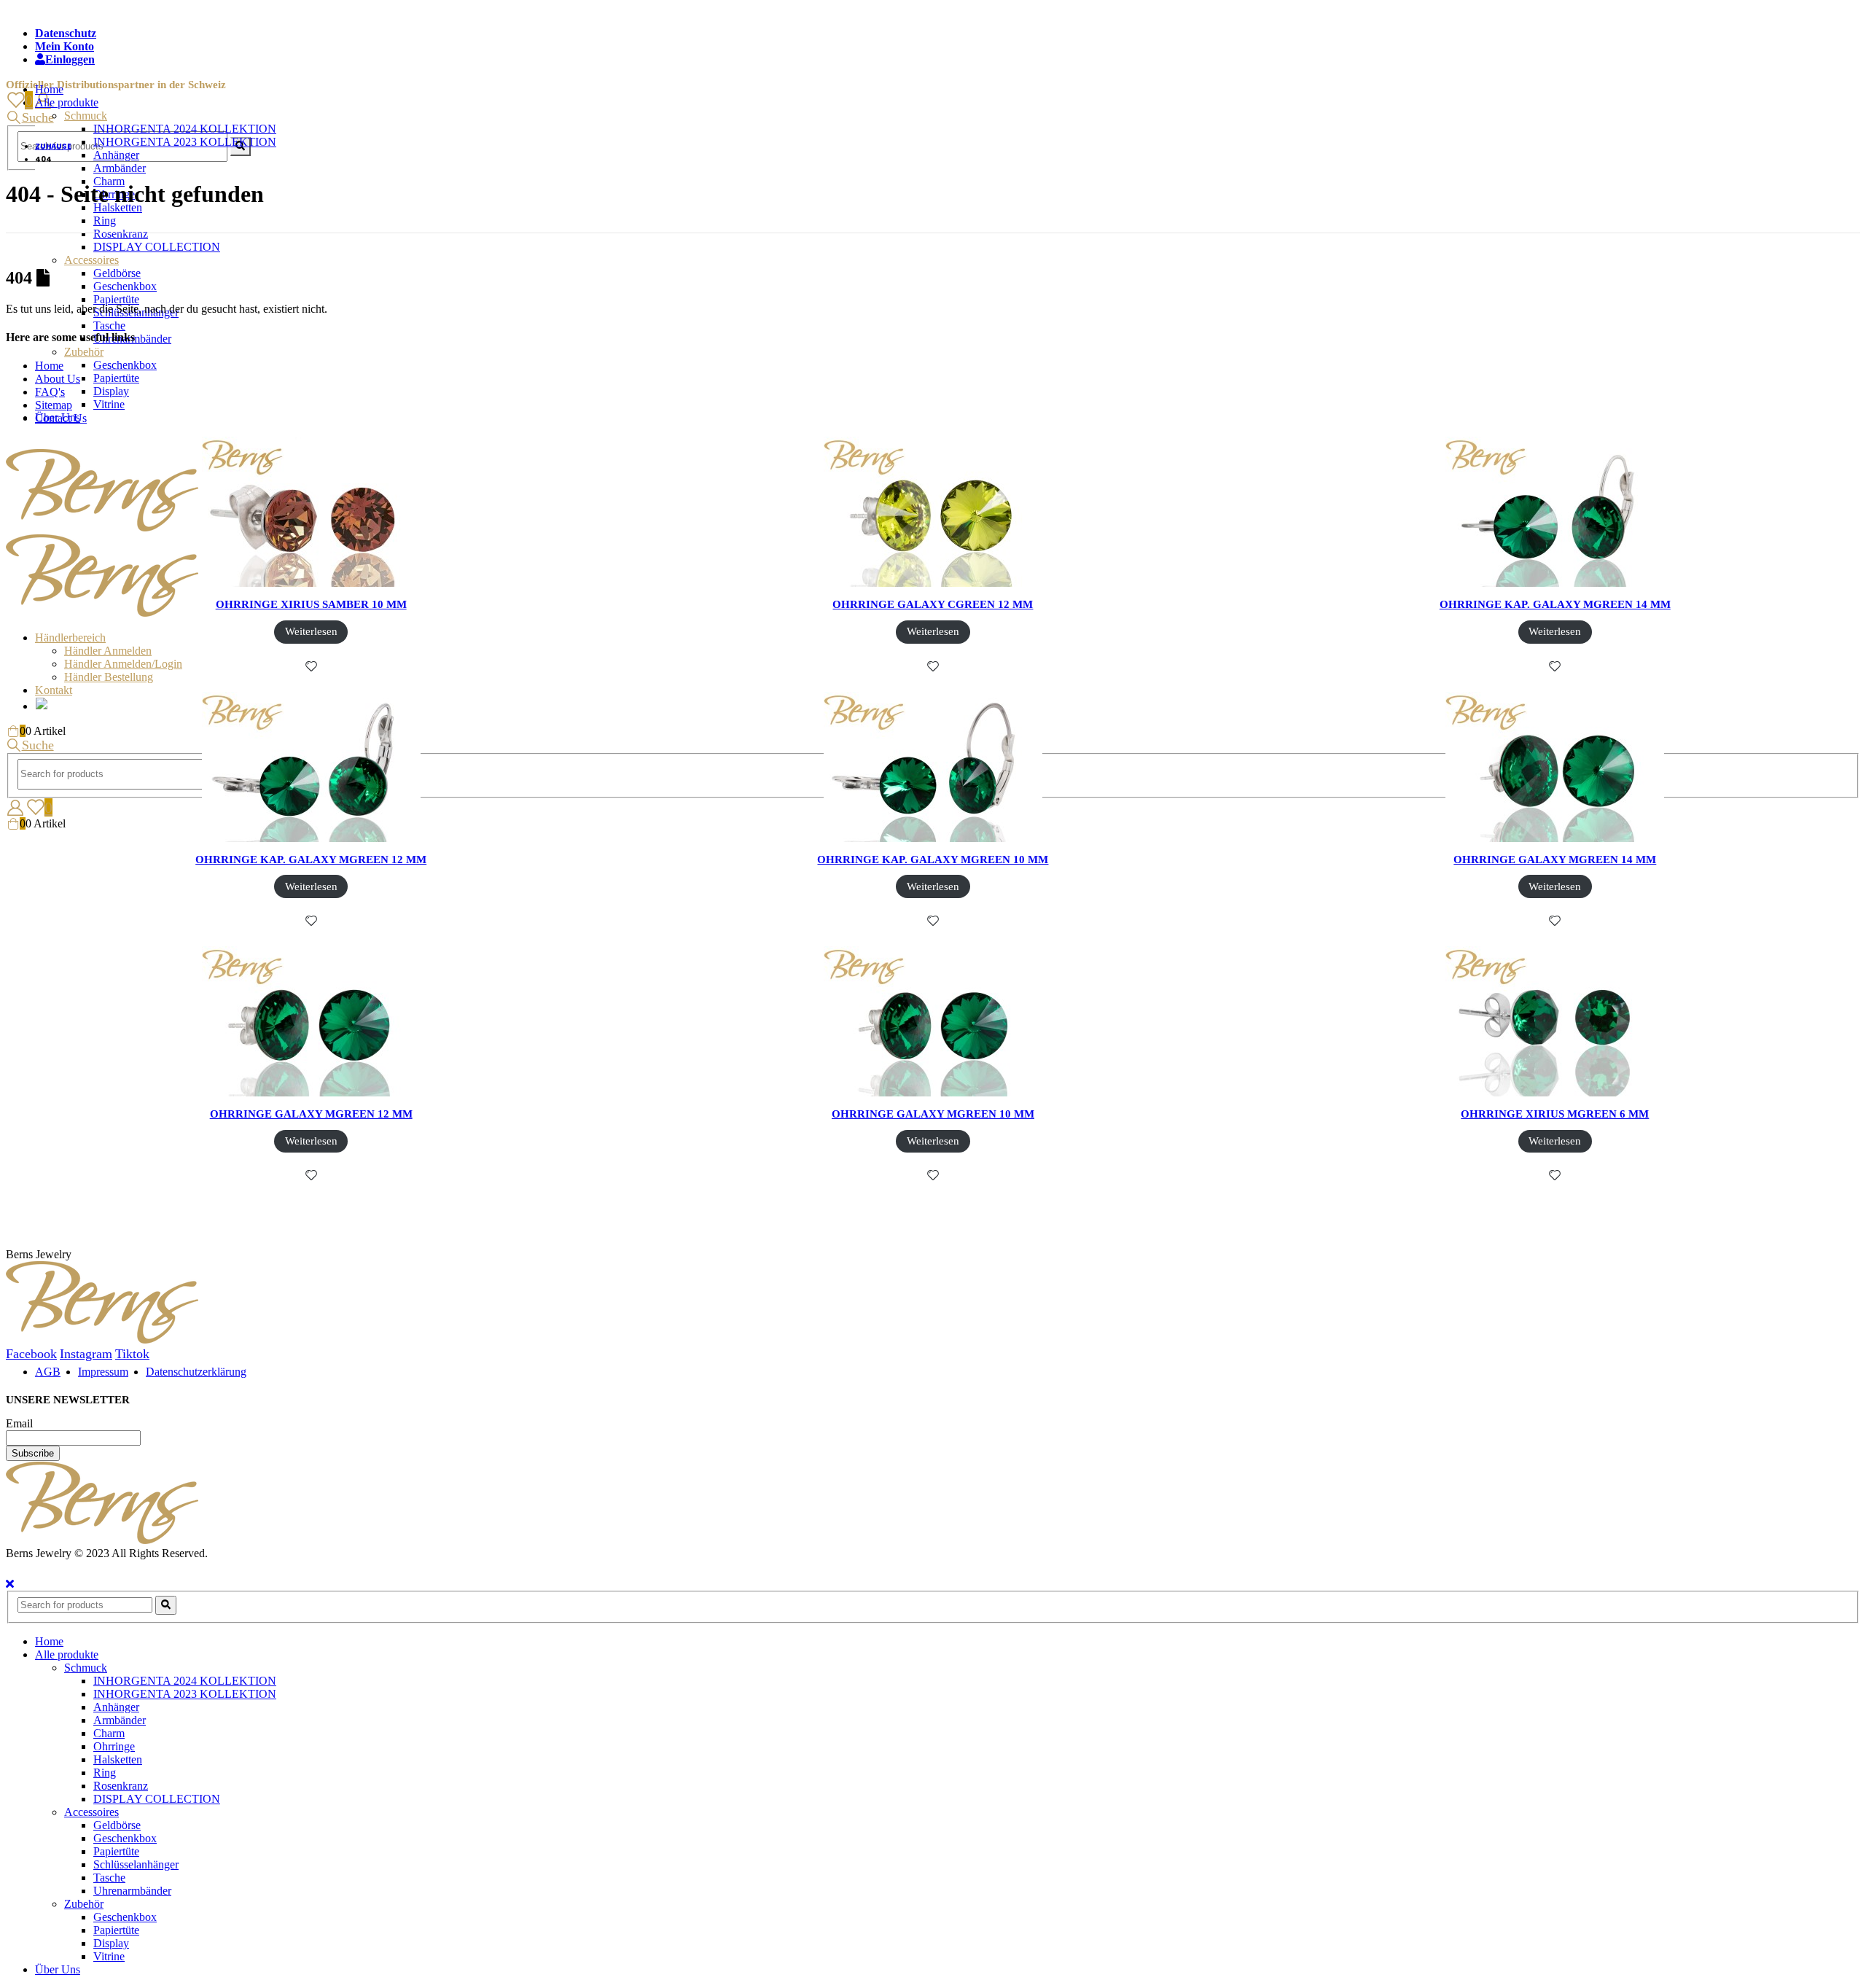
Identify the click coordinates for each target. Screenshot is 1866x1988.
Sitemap (54, 405)
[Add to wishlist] (311, 666)
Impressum (103, 1372)
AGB (48, 1372)
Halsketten (118, 1759)
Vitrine (109, 404)
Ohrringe (114, 1746)
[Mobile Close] (10, 1584)
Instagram (86, 1354)
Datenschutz (66, 33)
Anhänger (116, 155)
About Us (58, 379)
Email (19, 1423)
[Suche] (166, 1605)
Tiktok (132, 1354)
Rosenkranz (121, 234)
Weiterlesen (311, 631)
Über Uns (58, 1969)
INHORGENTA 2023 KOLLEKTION (185, 142)
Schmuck (86, 116)
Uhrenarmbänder (132, 1891)
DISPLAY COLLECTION (157, 247)
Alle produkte (67, 102)
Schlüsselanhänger (136, 1864)
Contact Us (61, 418)
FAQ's (50, 392)
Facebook (31, 1354)
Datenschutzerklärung (196, 1372)
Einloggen (70, 59)
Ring (105, 221)
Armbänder (120, 168)
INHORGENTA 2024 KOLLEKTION (185, 129)
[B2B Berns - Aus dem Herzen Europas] (102, 1540)
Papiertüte (116, 299)
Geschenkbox (125, 286)
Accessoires (91, 260)
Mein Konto (65, 46)
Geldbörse (117, 273)
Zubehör (84, 352)
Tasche (109, 326)
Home (49, 89)
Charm (109, 1733)
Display (111, 391)
